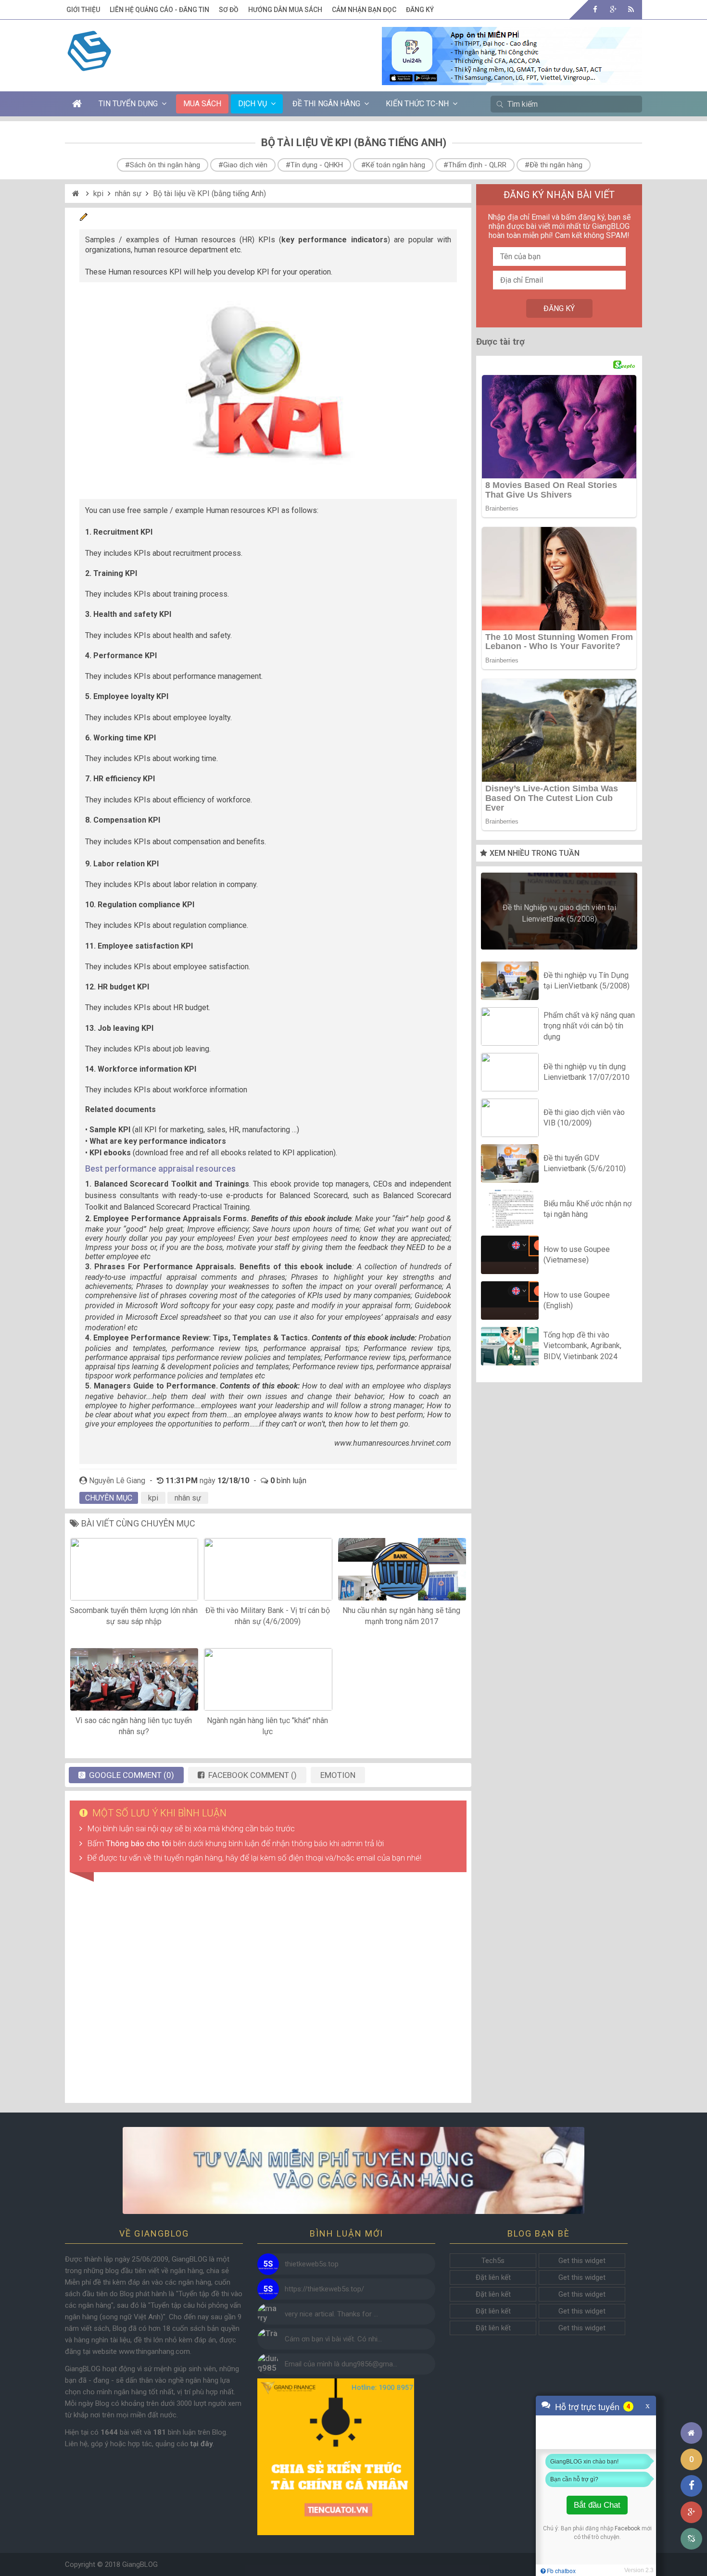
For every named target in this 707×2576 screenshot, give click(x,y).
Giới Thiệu (83, 10)
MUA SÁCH (202, 104)
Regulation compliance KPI (146, 905)
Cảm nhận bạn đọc (364, 10)
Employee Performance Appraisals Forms (170, 1219)
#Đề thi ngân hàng (554, 165)
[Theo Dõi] (613, 9)
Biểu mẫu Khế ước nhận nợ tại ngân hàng (587, 1209)
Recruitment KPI (123, 532)
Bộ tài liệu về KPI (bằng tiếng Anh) (209, 194)
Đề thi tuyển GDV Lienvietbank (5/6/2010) (585, 1163)
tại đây (202, 2444)
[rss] (631, 9)
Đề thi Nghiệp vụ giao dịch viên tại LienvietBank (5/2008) (559, 913)
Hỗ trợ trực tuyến (587, 2406)
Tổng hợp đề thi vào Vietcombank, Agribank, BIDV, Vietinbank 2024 (582, 1346)
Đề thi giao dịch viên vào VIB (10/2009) (584, 1118)
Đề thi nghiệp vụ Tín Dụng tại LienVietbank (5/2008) (587, 981)
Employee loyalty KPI (131, 696)
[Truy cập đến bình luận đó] (268, 2264)
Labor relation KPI (126, 864)
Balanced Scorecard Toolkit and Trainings (172, 1184)
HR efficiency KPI (124, 779)
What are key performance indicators (158, 1141)
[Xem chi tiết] (512, 79)
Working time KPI (125, 738)
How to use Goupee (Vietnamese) (577, 1255)
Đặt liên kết (493, 2277)
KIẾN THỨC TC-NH (417, 104)
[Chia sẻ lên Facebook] (691, 2486)
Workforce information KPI (147, 1069)
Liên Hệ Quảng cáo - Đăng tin (159, 10)
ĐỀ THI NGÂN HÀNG (326, 104)
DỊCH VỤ (252, 104)
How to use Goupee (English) (577, 1300)
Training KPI (115, 573)
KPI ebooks (110, 1153)
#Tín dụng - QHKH (314, 165)
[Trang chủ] (691, 2433)
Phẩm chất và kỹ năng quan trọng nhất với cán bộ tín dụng (589, 1026)
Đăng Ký (420, 10)
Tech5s (493, 2261)
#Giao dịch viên (243, 165)
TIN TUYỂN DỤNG (128, 104)
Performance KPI (125, 656)
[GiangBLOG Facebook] (595, 9)
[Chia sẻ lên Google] (691, 2512)
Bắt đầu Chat (597, 2505)
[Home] (77, 194)
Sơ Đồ (229, 10)
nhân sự (128, 194)
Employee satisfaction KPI (145, 946)
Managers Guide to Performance (155, 1386)
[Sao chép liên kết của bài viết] (691, 2539)
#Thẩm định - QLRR (475, 165)
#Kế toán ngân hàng (393, 165)
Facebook (627, 2528)
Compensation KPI (127, 820)
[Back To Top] (691, 2407)
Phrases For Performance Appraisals (164, 1267)
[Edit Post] (84, 219)
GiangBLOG (140, 2564)
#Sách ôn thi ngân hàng (163, 165)
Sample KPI (110, 1130)
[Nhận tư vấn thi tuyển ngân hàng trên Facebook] (353, 2170)
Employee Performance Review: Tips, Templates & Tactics (200, 1338)
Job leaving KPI (126, 1028)
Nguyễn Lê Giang (117, 1481)
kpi (98, 194)
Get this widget (582, 2261)
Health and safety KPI (132, 614)
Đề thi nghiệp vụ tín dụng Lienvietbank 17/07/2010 (587, 1072)
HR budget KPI (123, 987)
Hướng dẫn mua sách (285, 10)
